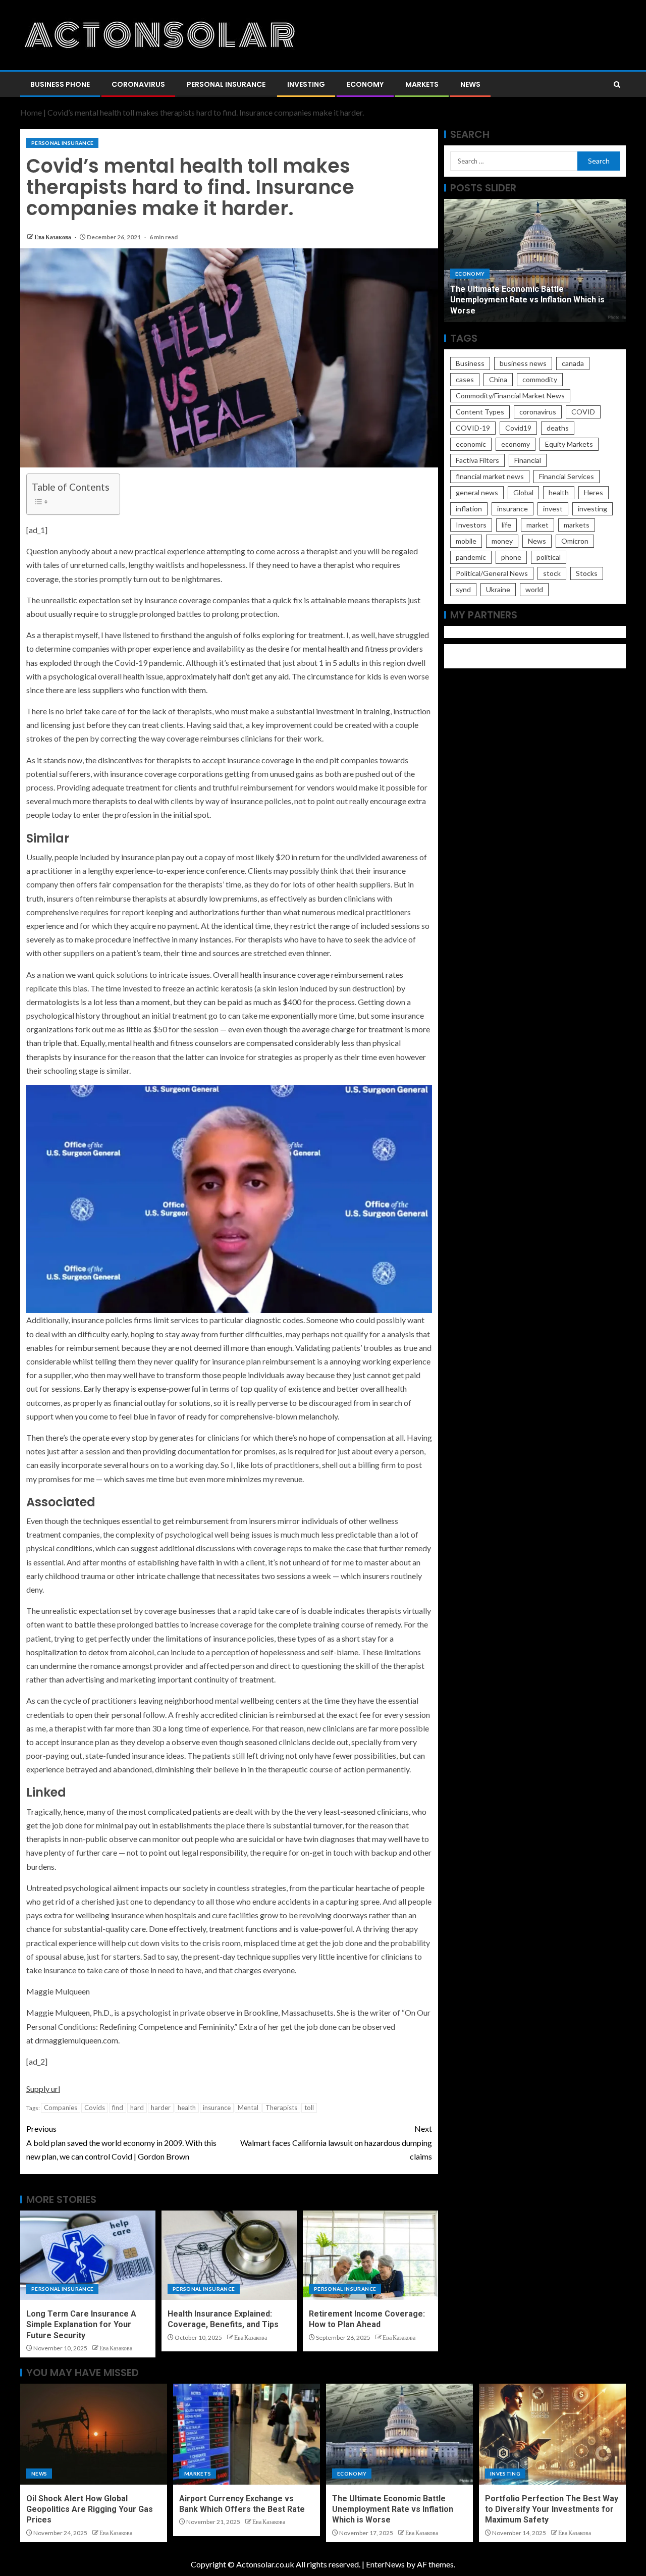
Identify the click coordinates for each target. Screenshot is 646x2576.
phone (511, 557)
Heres (594, 492)
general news (477, 492)
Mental (248, 2108)
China (498, 379)
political (549, 557)
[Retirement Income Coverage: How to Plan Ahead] (370, 2255)
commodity (540, 379)
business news (523, 363)
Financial (528, 460)
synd (463, 589)
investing (593, 509)
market (537, 525)
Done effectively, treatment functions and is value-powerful (250, 1929)
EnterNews (385, 2564)
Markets (422, 84)
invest (553, 509)
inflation (469, 509)
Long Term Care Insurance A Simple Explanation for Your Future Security (81, 2325)
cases (465, 379)
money (502, 541)
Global (523, 492)
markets (577, 525)
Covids (95, 2108)
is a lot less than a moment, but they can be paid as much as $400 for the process (218, 1002)
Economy (365, 84)
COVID (583, 412)
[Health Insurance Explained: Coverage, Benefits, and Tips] (229, 2255)
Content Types (480, 412)
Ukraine (498, 589)
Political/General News (492, 573)
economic (471, 444)
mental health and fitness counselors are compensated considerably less (231, 1043)
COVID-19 (473, 428)
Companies (61, 2108)
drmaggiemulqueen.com (76, 2040)
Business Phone (60, 84)
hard (137, 2108)
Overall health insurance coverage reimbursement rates (308, 975)
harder (161, 2108)
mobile (466, 541)
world (534, 589)
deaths (558, 428)
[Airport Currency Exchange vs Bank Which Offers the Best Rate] (247, 2434)
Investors (471, 525)
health (187, 2108)
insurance (217, 2108)
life (506, 525)
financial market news (490, 476)
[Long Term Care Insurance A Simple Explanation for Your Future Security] (88, 2255)
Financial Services (567, 476)
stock (552, 573)
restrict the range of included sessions (355, 926)
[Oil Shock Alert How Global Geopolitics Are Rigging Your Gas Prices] (94, 2434)
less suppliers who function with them (142, 690)
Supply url (43, 2089)
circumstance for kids (343, 676)
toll (309, 2108)
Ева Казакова (53, 237)
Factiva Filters (477, 460)
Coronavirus (138, 84)
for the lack (147, 711)
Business (470, 363)
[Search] (617, 85)
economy (516, 444)
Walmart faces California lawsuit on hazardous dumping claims (336, 2142)
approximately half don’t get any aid (227, 676)
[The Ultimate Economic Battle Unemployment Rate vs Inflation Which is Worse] (399, 2434)
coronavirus (538, 412)
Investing (306, 84)
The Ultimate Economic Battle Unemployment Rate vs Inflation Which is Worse (527, 300)
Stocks (587, 573)
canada (573, 363)
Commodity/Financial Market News (510, 396)
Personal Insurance (226, 84)
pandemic (471, 557)
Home (31, 112)
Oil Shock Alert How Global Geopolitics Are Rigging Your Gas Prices (90, 2509)
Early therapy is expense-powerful (142, 1388)
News (470, 84)
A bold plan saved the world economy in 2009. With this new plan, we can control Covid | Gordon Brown (121, 2142)
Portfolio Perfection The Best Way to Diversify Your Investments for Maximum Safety (552, 2509)
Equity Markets (569, 444)
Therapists (281, 2108)
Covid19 (518, 428)
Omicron (575, 541)
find (118, 2108)
